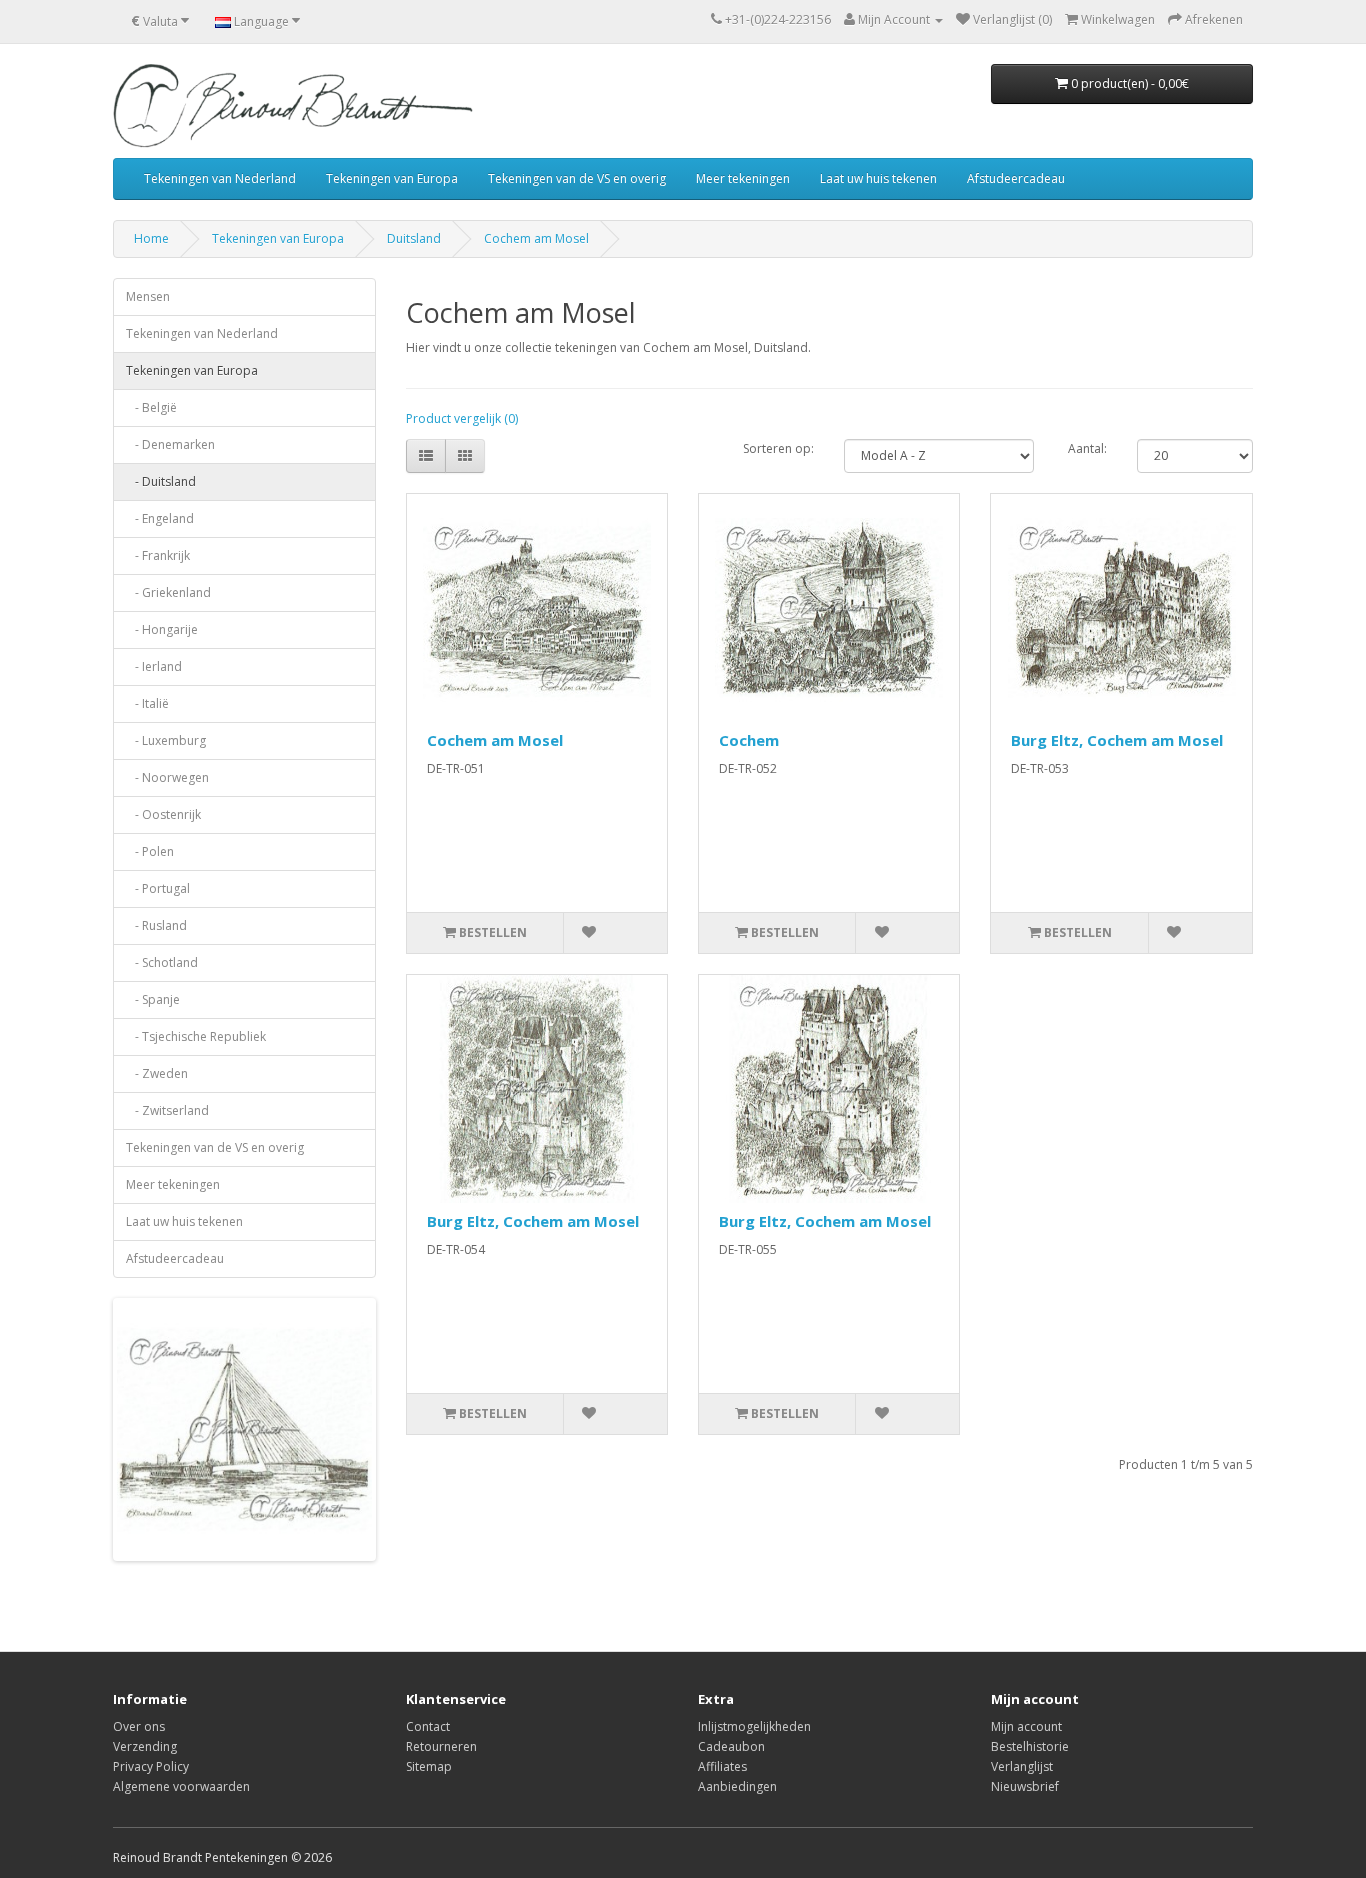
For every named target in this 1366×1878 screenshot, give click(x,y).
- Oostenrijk (163, 814)
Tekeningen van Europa (392, 178)
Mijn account (1026, 1726)
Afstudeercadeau (1016, 178)
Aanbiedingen (737, 1786)
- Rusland (156, 925)
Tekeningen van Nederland (220, 178)
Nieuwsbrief (1025, 1786)
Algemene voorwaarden (181, 1786)
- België (151, 407)
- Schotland (162, 962)
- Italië (147, 703)
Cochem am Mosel (536, 238)
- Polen (150, 851)
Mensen (148, 296)
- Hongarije (162, 629)
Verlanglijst (1022, 1766)
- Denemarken (170, 444)
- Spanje (153, 999)
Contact (428, 1726)
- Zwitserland (167, 1110)
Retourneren (441, 1746)
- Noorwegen (167, 777)
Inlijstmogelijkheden (754, 1726)
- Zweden (157, 1073)
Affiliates (722, 1766)
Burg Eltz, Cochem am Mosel (1117, 740)
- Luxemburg (166, 740)
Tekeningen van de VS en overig (577, 178)
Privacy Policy (151, 1766)
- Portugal (158, 888)
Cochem (749, 740)
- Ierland (154, 666)
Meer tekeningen (743, 178)
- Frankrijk (158, 555)
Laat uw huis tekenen (878, 178)
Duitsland (414, 238)
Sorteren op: (778, 448)
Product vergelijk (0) (462, 418)
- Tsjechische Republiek (196, 1036)
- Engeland (160, 518)
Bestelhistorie (1030, 1746)
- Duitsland (161, 481)
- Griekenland (168, 592)
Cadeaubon (731, 1746)
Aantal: (1087, 448)
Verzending (145, 1746)
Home (151, 238)
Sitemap (429, 1766)
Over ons (139, 1726)
